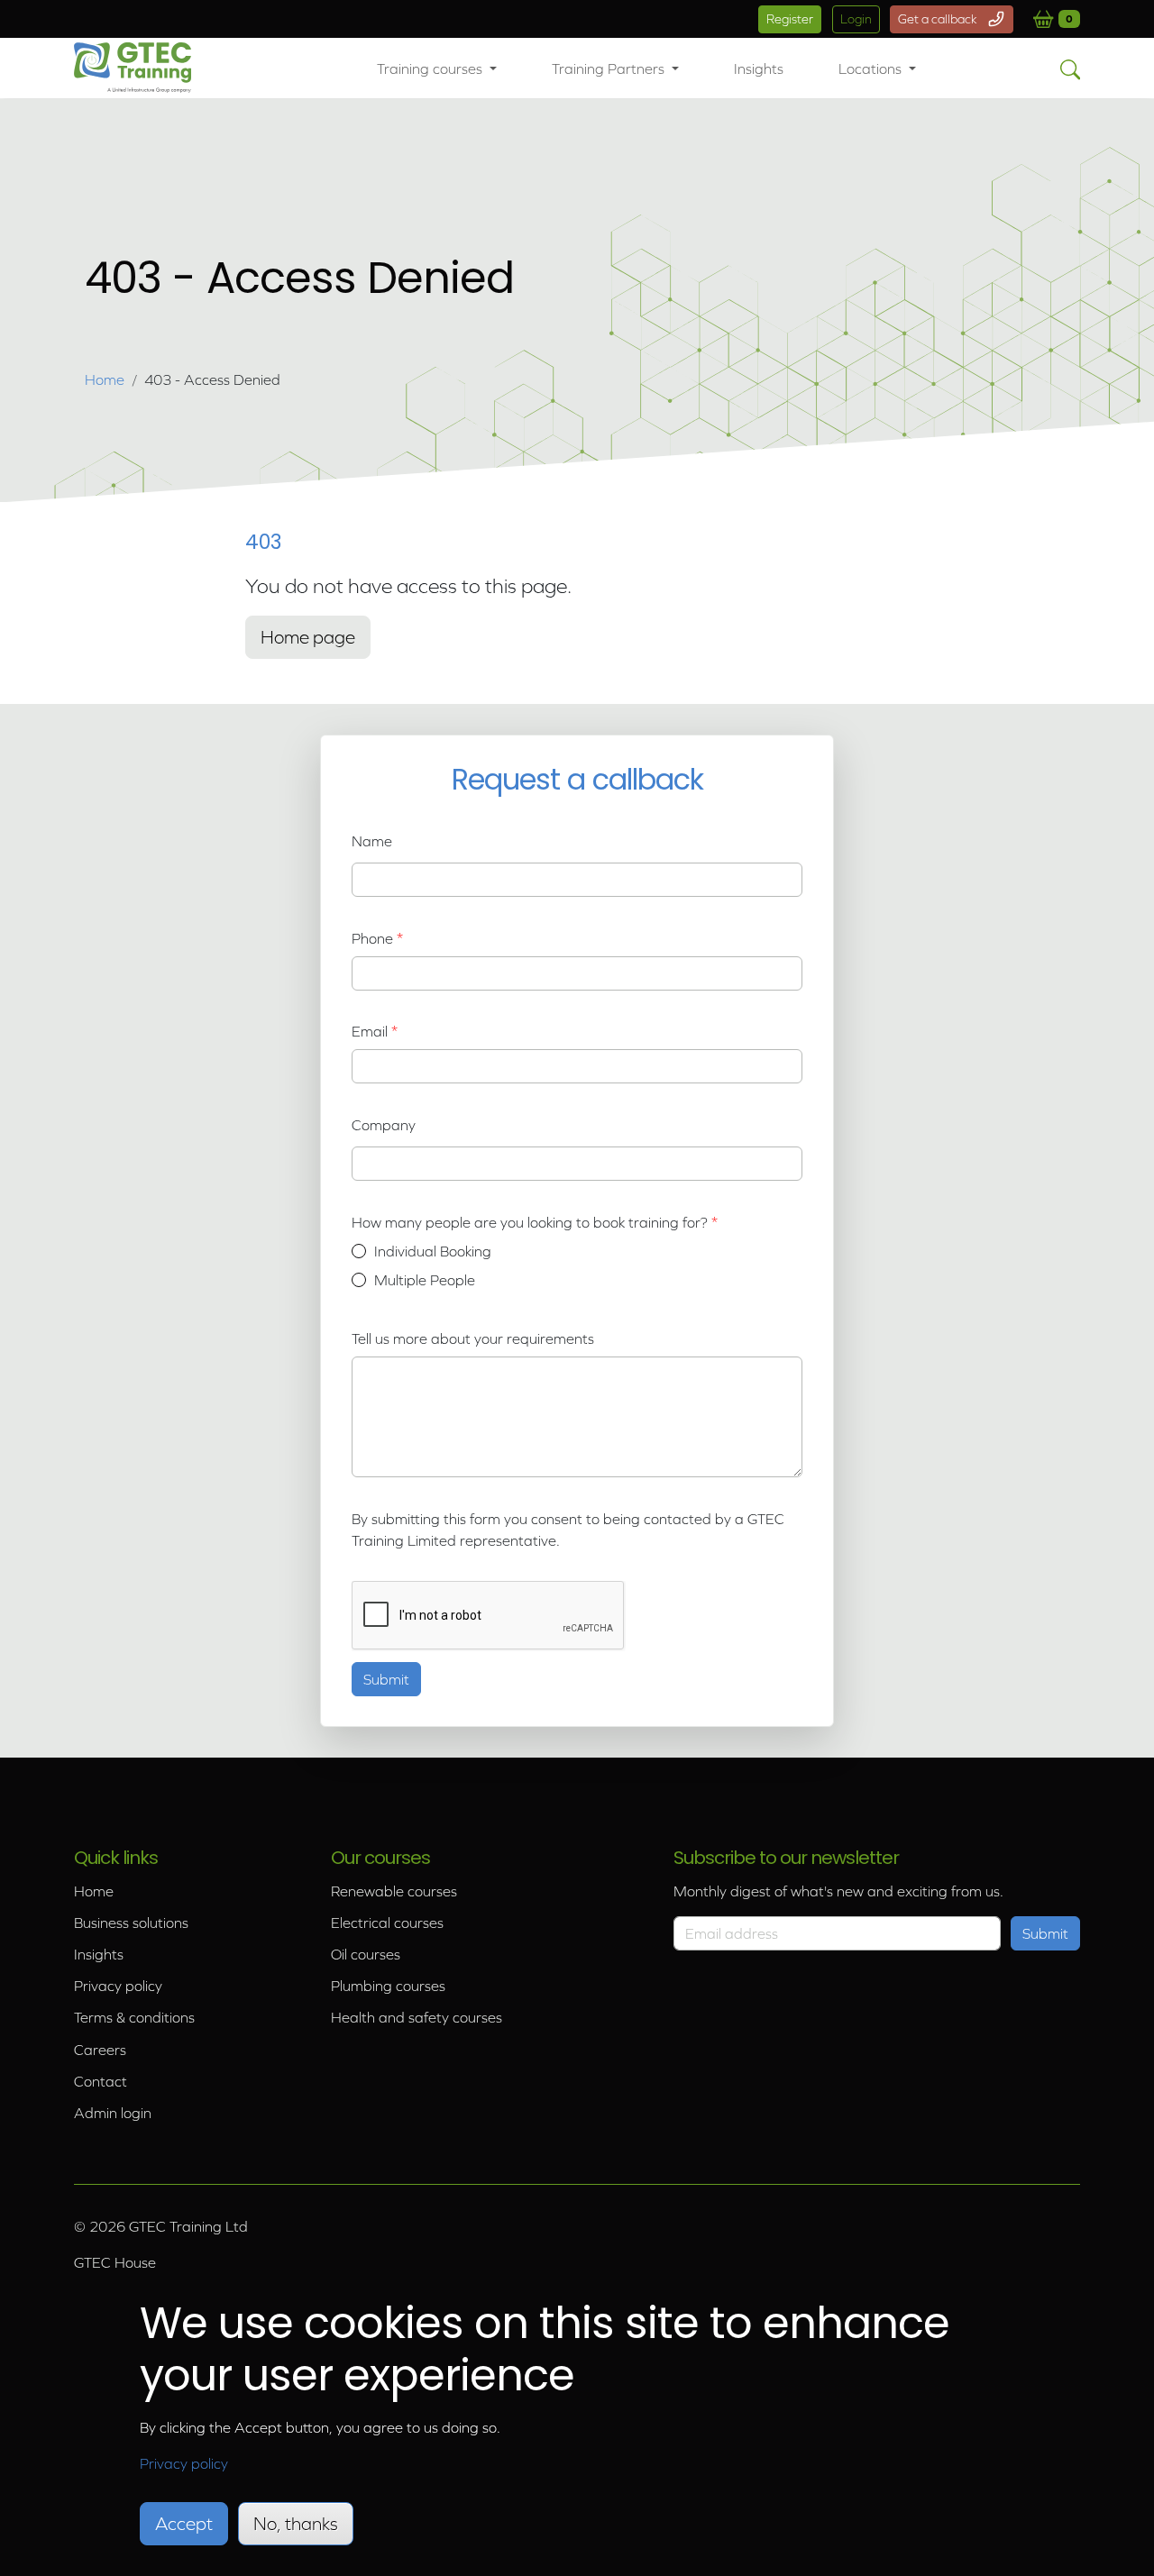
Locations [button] (872, 69)
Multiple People (425, 1280)
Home (105, 379)
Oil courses (366, 1954)
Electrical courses (387, 1923)
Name (372, 841)
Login (856, 19)
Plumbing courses (388, 1986)
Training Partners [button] (610, 69)
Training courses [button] (431, 69)
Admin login (113, 2113)
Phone (372, 938)
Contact (101, 2081)
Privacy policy (118, 1986)
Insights (759, 69)
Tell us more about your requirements (473, 1338)
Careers (100, 2050)
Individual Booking (433, 1251)
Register (790, 19)
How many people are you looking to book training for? (531, 1222)
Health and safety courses (417, 2017)
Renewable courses (394, 1891)
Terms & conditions (134, 2017)
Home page (308, 637)
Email (370, 1031)
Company (384, 1125)
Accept (184, 2524)
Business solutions (131, 1923)
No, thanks (296, 2524)
